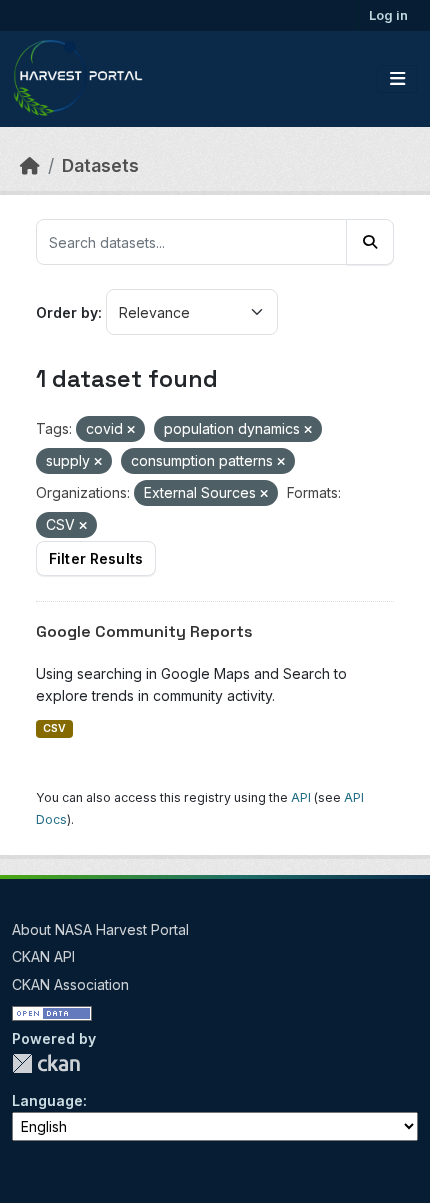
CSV (54, 728)
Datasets (100, 165)
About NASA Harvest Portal (100, 929)
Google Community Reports (144, 631)
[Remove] (131, 430)
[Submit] (370, 242)
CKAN (46, 1063)
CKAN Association (70, 984)
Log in (388, 15)
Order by (67, 312)
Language (47, 1100)
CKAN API (43, 956)
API (301, 797)
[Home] (30, 165)
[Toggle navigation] (397, 79)
